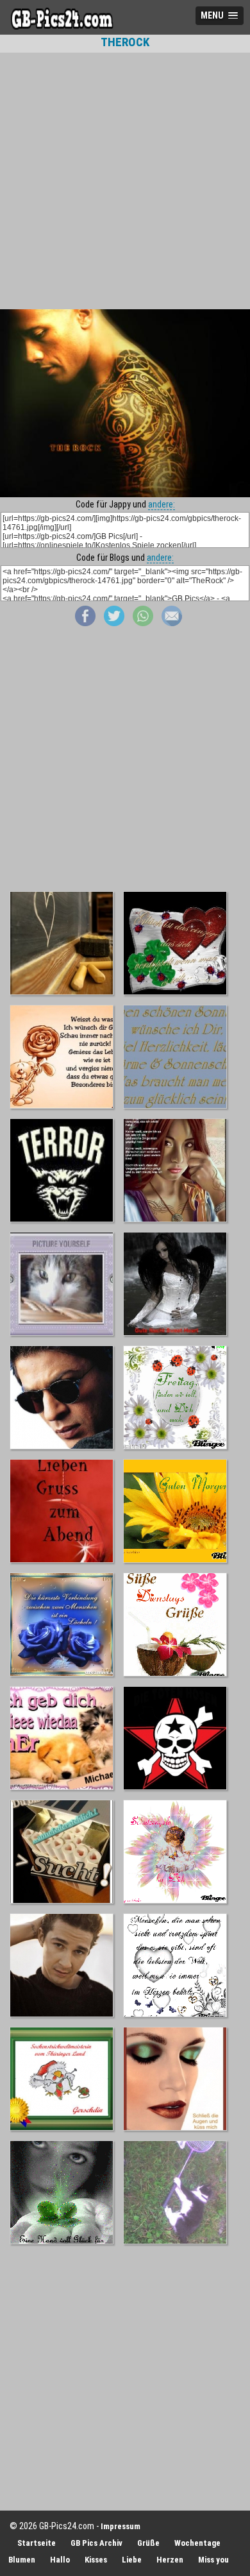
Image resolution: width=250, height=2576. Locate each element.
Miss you (213, 2560)
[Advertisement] (125, 181)
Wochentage (197, 2543)
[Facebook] (85, 623)
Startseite (37, 2543)
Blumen (22, 2560)
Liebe (132, 2560)
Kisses (96, 2560)
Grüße (148, 2543)
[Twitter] (114, 623)
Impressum (121, 2526)
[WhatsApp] (143, 623)
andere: (162, 504)
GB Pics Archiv (96, 2543)
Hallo (60, 2560)
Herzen (170, 2560)
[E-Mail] (172, 623)
